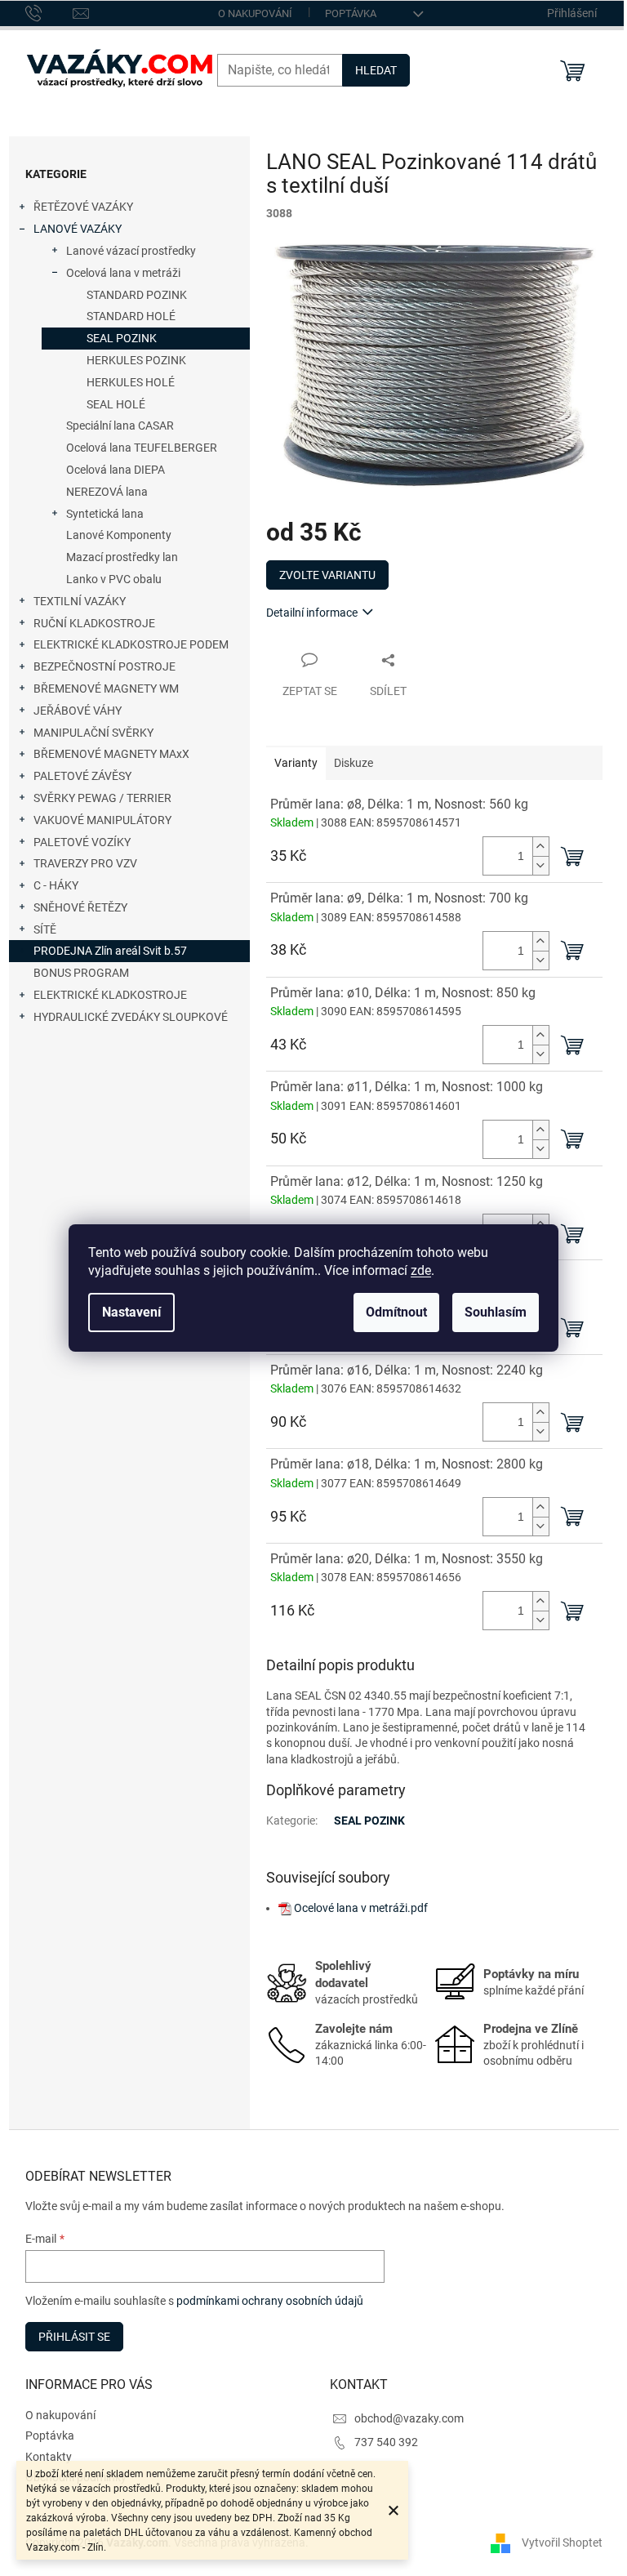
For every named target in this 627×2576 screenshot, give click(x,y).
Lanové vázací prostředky (131, 251)
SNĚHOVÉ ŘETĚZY (80, 907)
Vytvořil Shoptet (562, 2542)
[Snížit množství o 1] (540, 865)
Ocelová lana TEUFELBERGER (142, 448)
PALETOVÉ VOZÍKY (82, 842)
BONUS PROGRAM (81, 973)
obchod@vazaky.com (409, 2418)
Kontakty (49, 2457)
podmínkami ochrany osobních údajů (270, 2301)
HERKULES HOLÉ (131, 382)
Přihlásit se (74, 2337)
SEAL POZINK (122, 338)
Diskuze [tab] (354, 763)
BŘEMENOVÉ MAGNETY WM (106, 689)
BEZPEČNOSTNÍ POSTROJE (104, 666)
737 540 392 (386, 2442)
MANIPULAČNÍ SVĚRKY (93, 733)
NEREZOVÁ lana (107, 492)
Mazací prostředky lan (122, 557)
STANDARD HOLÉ (131, 316)
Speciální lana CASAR (120, 426)
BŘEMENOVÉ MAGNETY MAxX (111, 754)
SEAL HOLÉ (116, 404)
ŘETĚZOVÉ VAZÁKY (83, 207)
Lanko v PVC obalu (114, 579)
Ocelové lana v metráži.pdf (361, 1908)
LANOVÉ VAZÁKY (78, 229)
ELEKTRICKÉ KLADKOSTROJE (110, 995)
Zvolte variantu (327, 575)
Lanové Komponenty (119, 535)
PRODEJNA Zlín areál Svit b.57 (110, 951)
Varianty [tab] (296, 763)
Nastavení (131, 1312)
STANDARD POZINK (137, 295)
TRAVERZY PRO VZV (85, 863)
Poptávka (351, 13)
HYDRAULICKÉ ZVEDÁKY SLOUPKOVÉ (131, 1017)
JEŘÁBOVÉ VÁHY (78, 711)
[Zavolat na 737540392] (49, 12)
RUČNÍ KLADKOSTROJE (94, 623)
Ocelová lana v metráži (123, 273)
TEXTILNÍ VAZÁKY (80, 601)
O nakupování (255, 13)
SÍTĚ (45, 929)
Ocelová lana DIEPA (116, 470)
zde (421, 1270)
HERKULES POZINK (136, 360)
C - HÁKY (56, 885)
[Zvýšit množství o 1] (540, 847)
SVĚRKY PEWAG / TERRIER (102, 798)
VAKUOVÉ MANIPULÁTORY (102, 820)
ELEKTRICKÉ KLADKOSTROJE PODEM (131, 644)
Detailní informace (312, 613)
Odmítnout (396, 1312)
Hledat (376, 70)
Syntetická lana (105, 514)
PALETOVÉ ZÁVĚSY (82, 776)
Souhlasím (496, 1312)
